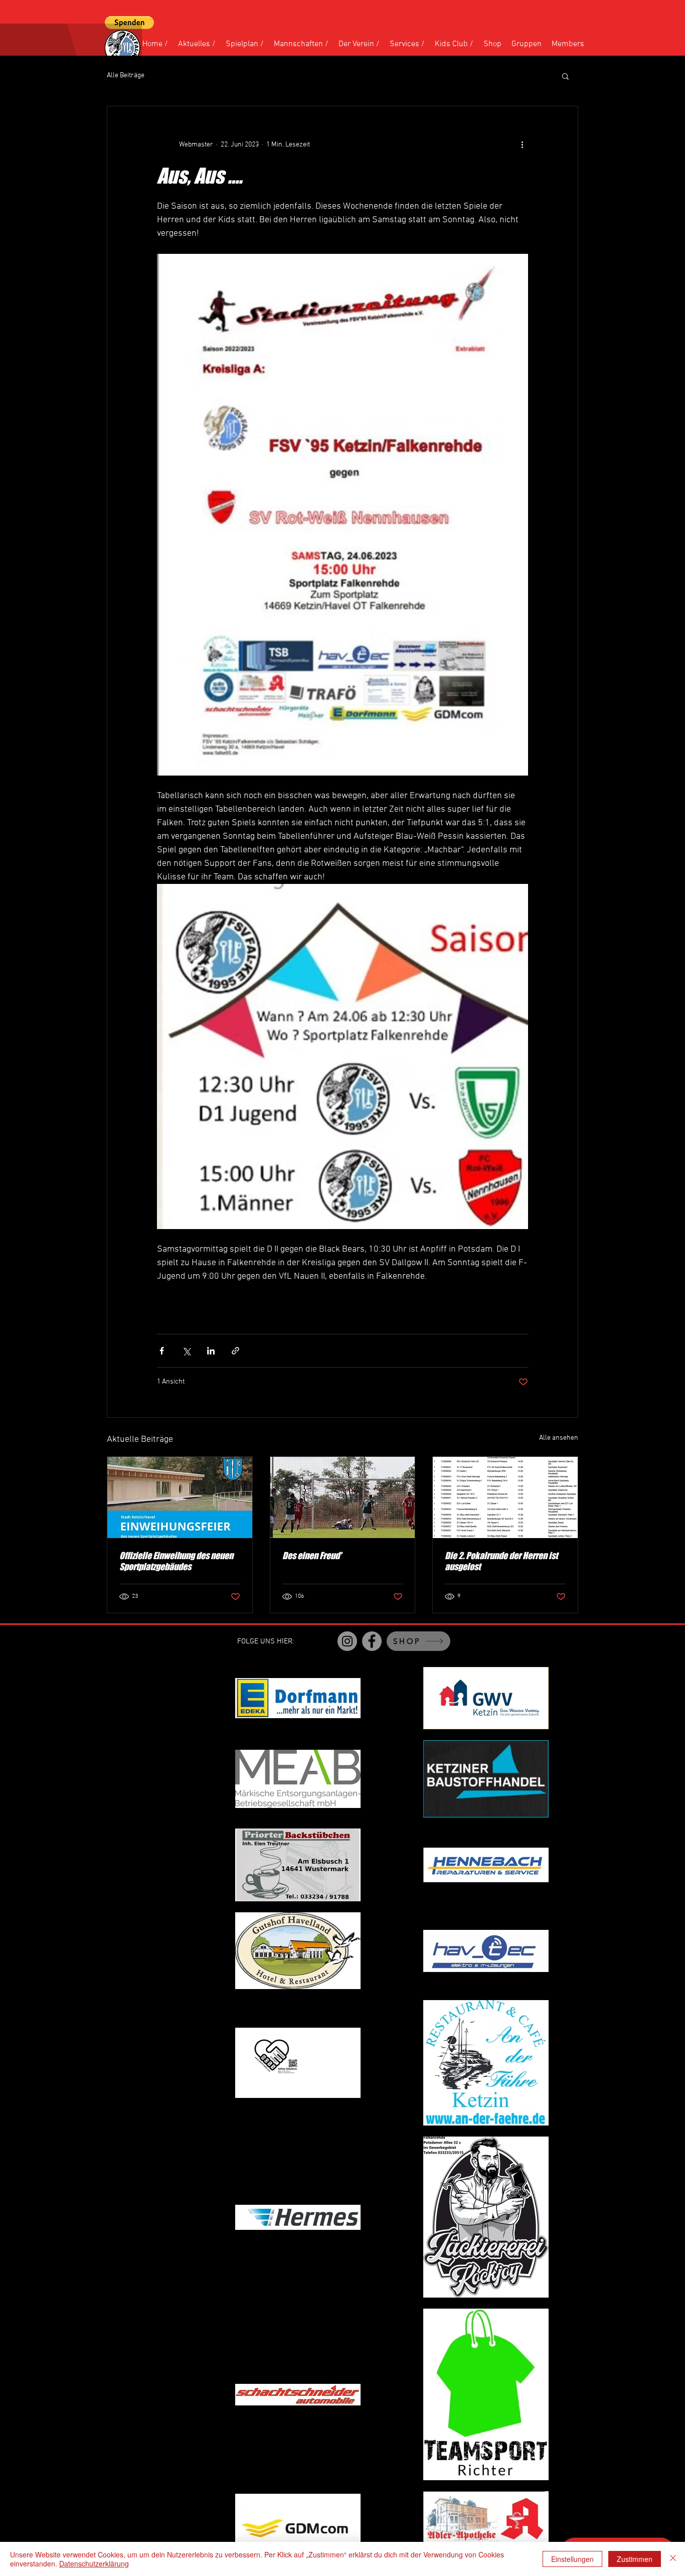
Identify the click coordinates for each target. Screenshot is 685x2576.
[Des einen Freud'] (343, 1497)
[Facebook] (372, 1641)
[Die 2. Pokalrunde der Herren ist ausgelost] (505, 1497)
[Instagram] (347, 1641)
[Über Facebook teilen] (162, 1351)
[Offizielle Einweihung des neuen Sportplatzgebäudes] (180, 1497)
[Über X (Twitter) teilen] (186, 1351)
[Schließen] (673, 2559)
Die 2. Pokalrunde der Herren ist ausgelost (501, 1561)
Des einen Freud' (312, 1556)
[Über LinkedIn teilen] (211, 1351)
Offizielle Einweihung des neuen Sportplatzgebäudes (176, 1561)
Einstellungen (572, 2559)
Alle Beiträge (126, 75)
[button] (129, 23)
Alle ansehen (559, 1438)
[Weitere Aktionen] (522, 144)
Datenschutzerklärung (94, 2563)
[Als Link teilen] (235, 1351)
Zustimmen (635, 2559)
